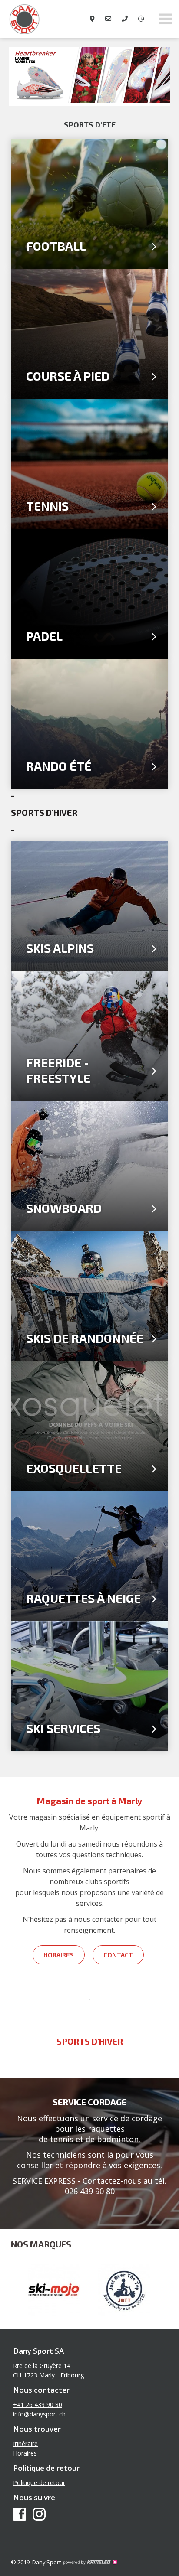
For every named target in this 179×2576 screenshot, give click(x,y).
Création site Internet (90, 2562)
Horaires (59, 1955)
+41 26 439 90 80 (38, 2405)
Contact (118, 1955)
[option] (89, 76)
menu (166, 19)
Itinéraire (25, 2444)
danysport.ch (43, 19)
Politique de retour (39, 2483)
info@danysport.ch (39, 2414)
